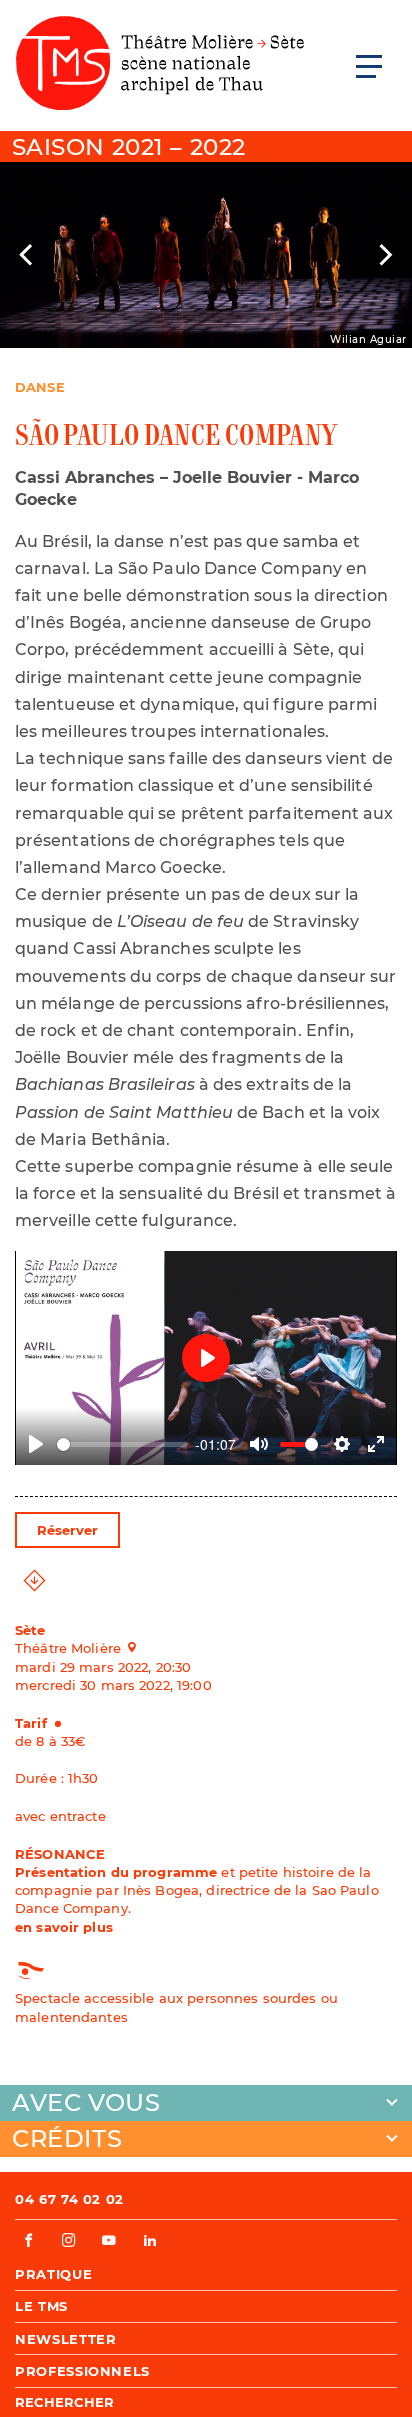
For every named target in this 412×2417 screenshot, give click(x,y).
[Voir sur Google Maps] (138, 1647)
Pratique (53, 2274)
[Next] (384, 255)
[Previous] (28, 255)
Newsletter (66, 2339)
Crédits (67, 2138)
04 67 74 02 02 (69, 2199)
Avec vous (86, 2102)
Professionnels (82, 2371)
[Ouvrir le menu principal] (369, 66)
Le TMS (41, 2306)
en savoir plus (64, 1927)
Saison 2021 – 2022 (129, 147)
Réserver (68, 1530)
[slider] (122, 1444)
